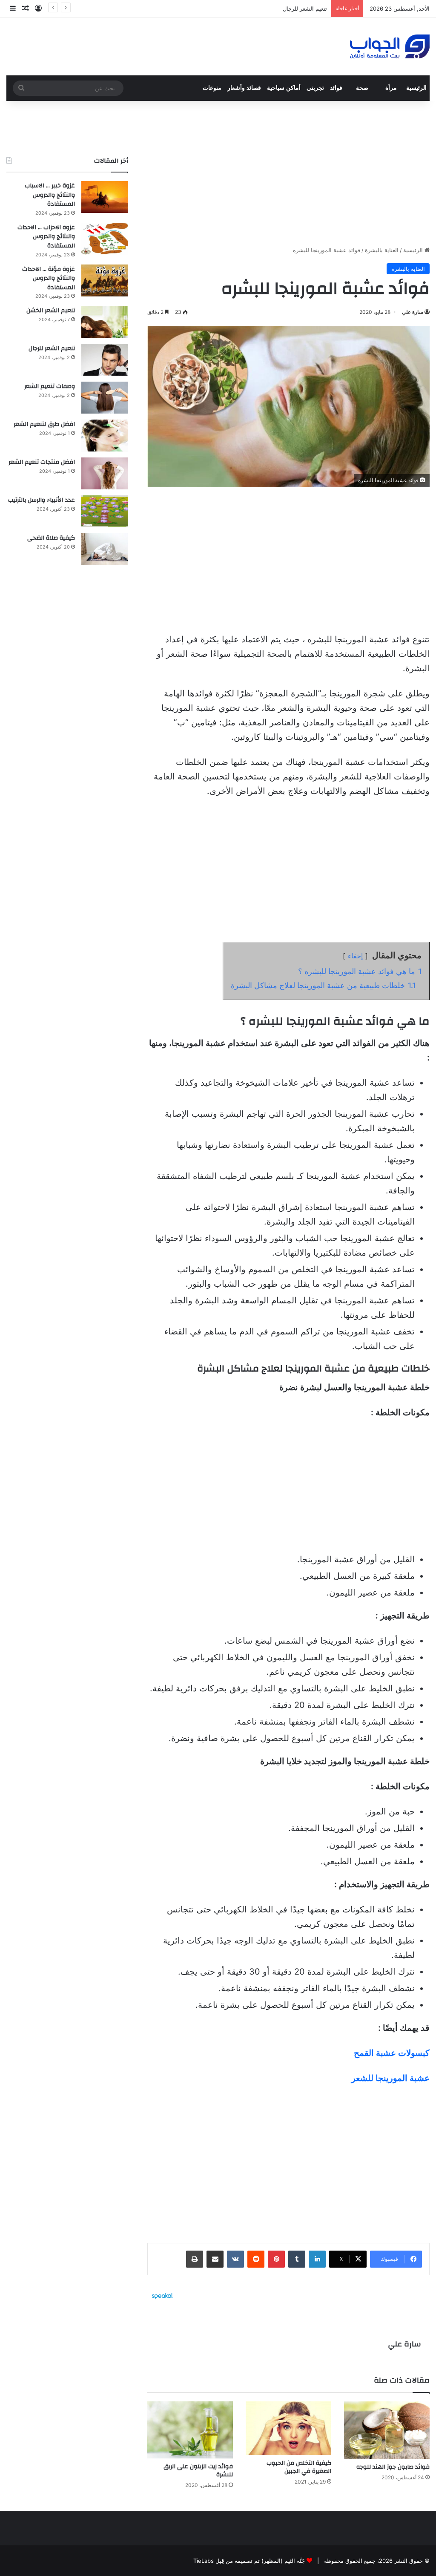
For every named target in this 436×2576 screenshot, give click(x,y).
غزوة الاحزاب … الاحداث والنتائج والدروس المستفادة (46, 237)
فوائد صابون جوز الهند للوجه (393, 2467)
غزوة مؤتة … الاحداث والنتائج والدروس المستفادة (49, 278)
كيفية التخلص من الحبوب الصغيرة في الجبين (299, 2467)
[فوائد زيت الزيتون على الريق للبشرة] (190, 2430)
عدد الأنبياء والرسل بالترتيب (42, 500)
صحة (362, 88)
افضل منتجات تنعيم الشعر (42, 462)
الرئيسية (416, 88)
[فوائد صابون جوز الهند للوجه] (387, 2430)
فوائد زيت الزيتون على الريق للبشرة (198, 2471)
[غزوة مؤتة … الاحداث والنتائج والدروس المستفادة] (105, 280)
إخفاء (355, 956)
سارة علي (413, 312)
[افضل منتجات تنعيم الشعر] (105, 473)
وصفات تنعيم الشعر (304, 9)
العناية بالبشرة (382, 250)
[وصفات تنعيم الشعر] (105, 398)
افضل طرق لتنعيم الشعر (44, 424)
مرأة (391, 88)
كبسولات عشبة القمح (392, 2053)
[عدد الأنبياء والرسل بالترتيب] (105, 511)
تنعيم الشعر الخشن (51, 310)
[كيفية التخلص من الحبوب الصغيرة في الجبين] (288, 2428)
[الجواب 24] (390, 46)
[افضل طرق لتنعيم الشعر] (105, 436)
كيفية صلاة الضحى (51, 538)
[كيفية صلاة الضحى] (105, 549)
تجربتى (315, 88)
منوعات (212, 88)
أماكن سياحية (284, 88)
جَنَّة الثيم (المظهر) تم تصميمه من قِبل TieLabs (249, 2561)
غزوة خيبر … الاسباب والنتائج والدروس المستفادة (50, 195)
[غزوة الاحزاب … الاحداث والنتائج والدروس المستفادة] (105, 239)
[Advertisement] (288, 173)
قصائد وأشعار (244, 88)
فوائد (336, 88)
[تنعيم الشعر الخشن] (105, 322)
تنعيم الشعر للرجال (52, 348)
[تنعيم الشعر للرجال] (105, 360)
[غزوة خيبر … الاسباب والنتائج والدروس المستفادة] (105, 197)
